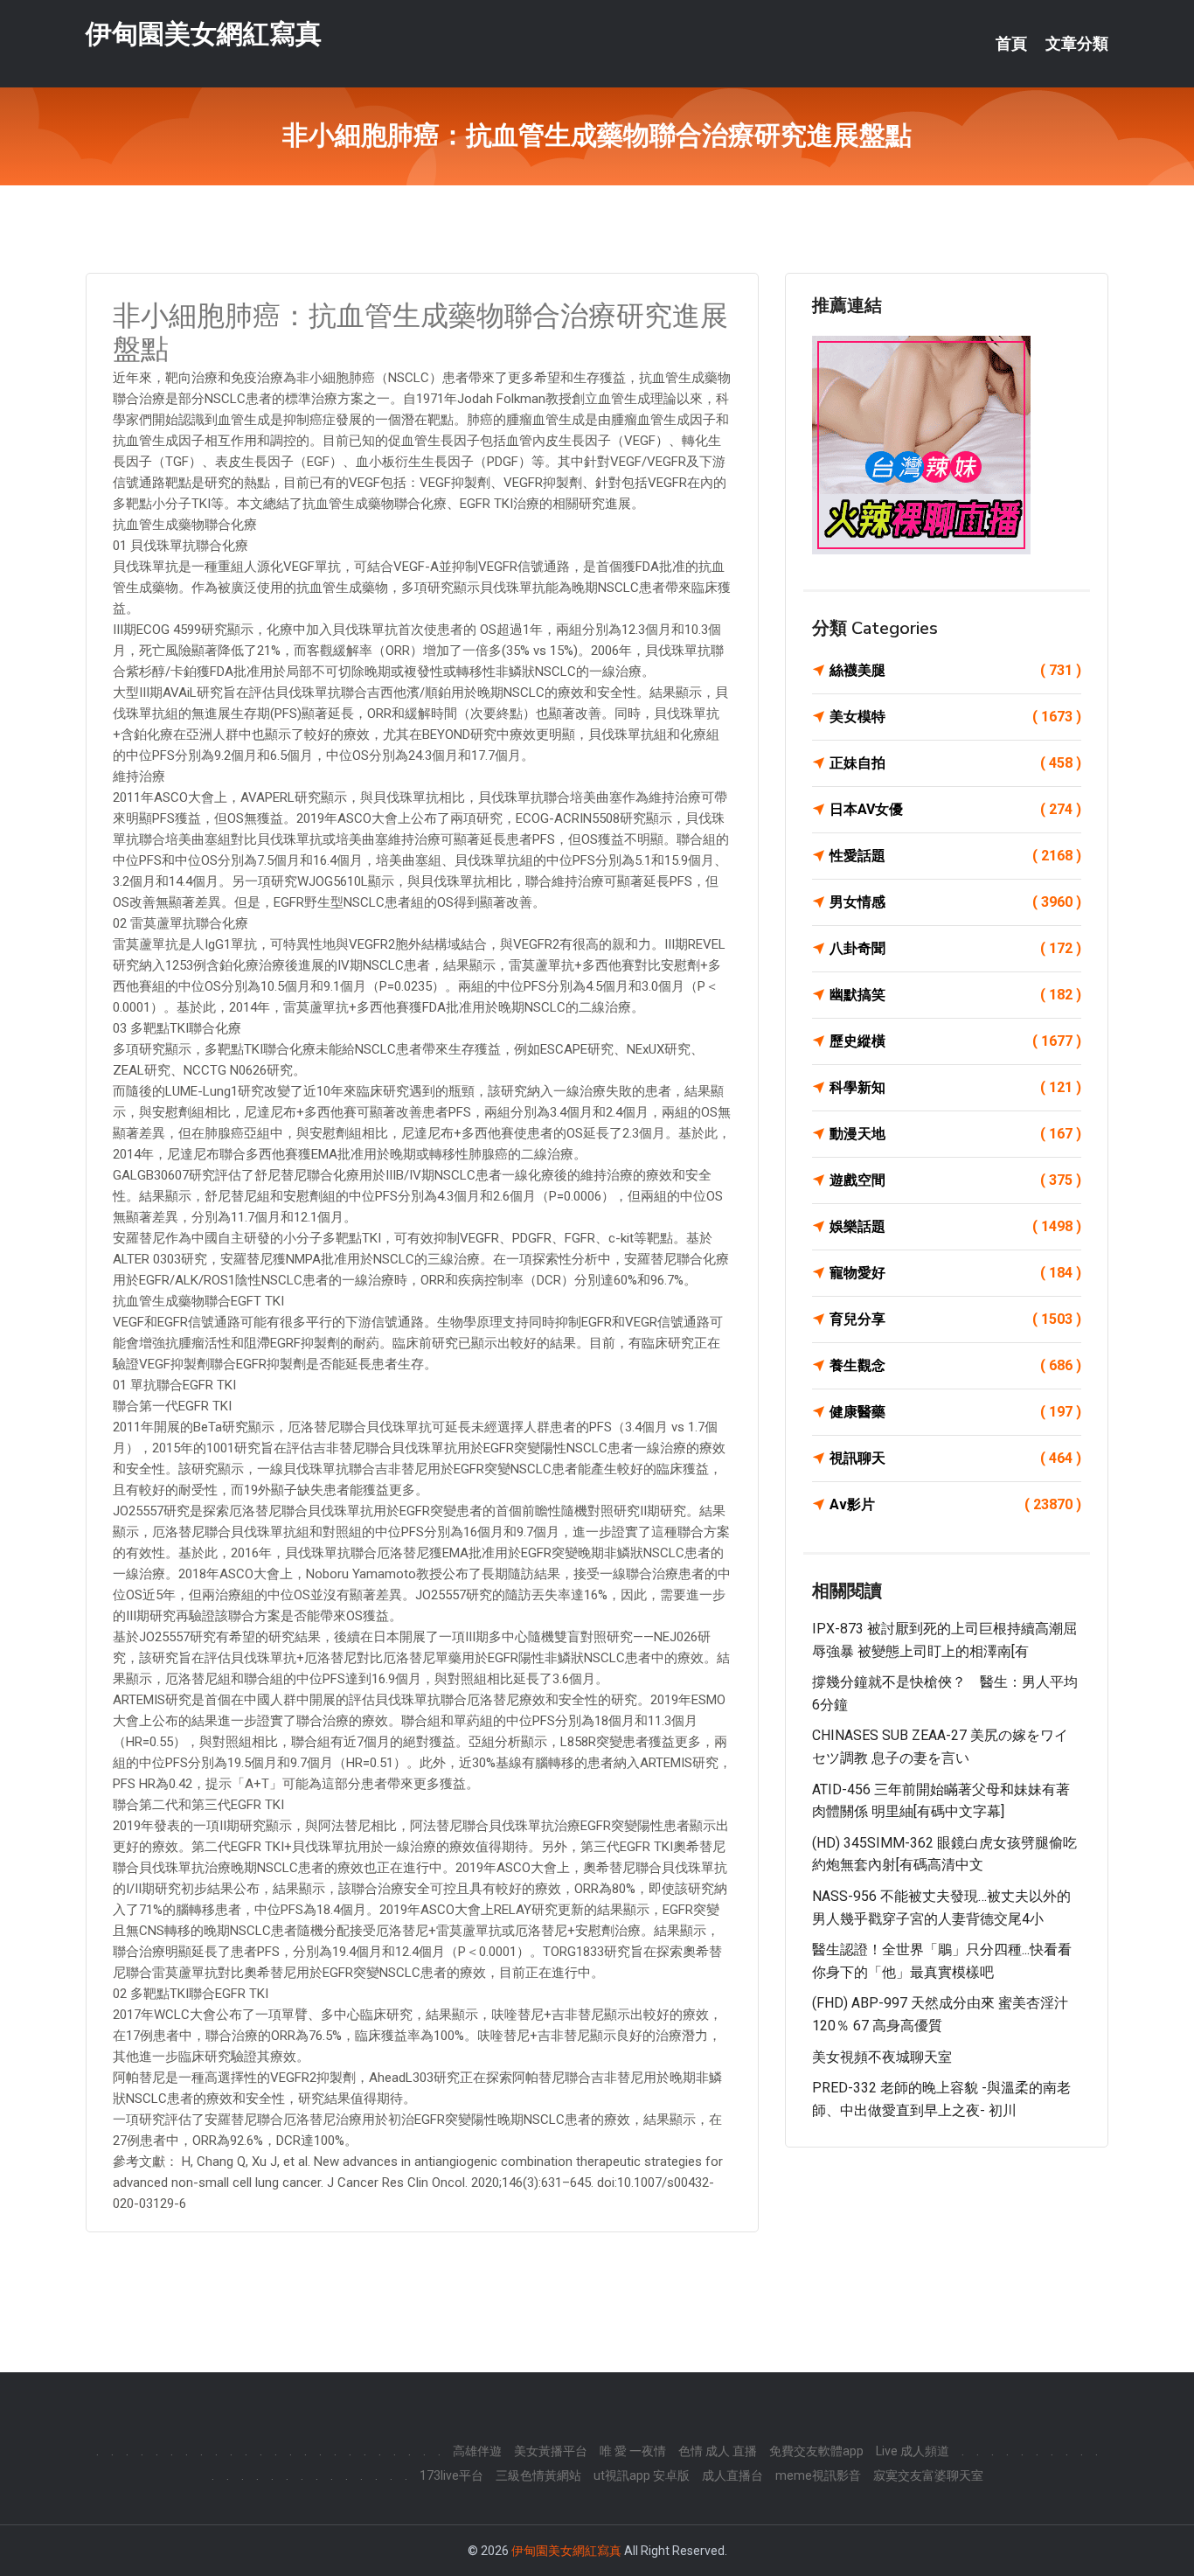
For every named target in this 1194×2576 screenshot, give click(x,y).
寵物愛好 (955, 1273)
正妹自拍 (955, 763)
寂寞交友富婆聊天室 (928, 2475)
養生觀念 (955, 1365)
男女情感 (955, 902)
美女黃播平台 (551, 2451)
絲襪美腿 (955, 670)
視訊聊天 (955, 1458)
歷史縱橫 (955, 1041)
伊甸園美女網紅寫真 (204, 34)
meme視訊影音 (818, 2475)
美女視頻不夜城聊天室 (882, 2057)
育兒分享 (955, 1319)
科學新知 (955, 1087)
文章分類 (1077, 44)
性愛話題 (955, 856)
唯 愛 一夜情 (633, 2451)
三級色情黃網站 (538, 2475)
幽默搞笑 (955, 995)
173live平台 (451, 2475)
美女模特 (955, 717)
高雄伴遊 (477, 2451)
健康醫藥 (955, 1412)
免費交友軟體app (816, 2451)
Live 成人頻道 (913, 2451)
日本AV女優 (955, 809)
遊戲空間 (955, 1180)
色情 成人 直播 (718, 2451)
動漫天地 (955, 1134)
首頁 (1011, 44)
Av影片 (955, 1504)
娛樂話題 (955, 1226)
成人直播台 (732, 2475)
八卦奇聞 (955, 948)
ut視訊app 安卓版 (642, 2475)
